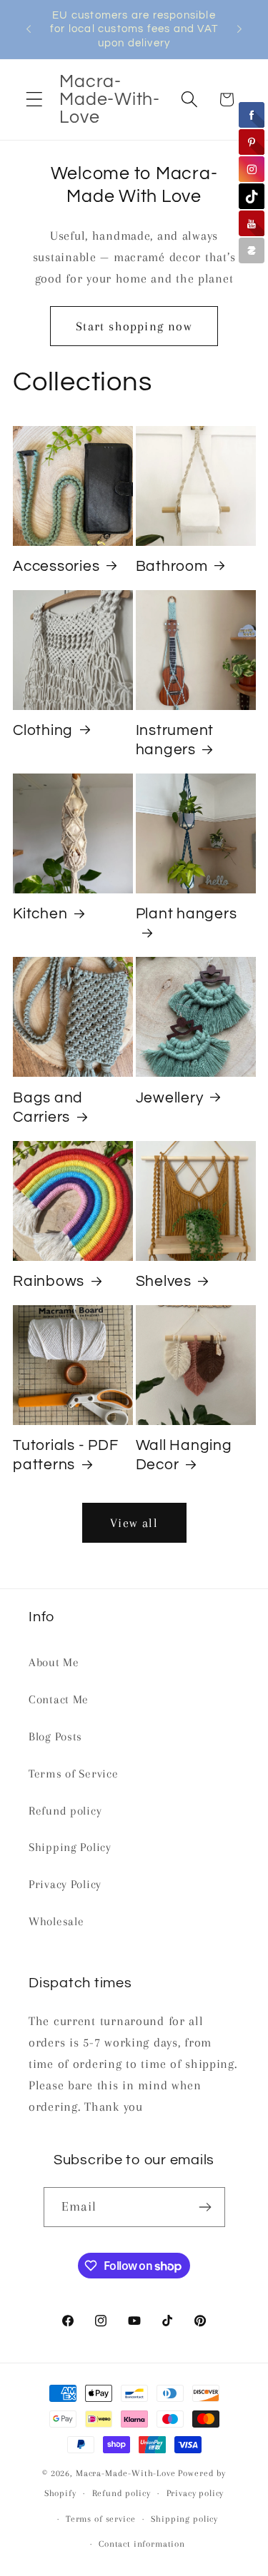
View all (134, 1523)
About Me (54, 1662)
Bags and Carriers (48, 1107)
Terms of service (100, 2519)
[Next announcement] (239, 29)
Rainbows (49, 1281)
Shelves (164, 1281)
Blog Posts (55, 1736)
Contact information (142, 2544)
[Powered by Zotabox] (252, 250)
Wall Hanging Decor (184, 1455)
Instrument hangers (175, 740)
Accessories (56, 566)
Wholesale (56, 1921)
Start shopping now (134, 326)
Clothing (43, 730)
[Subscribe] (205, 2207)
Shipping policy (184, 2519)
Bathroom (172, 566)
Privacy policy (195, 2493)
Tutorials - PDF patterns (65, 1455)
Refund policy (65, 1811)
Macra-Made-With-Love (126, 2473)
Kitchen (40, 914)
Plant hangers (187, 914)
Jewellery (170, 1098)
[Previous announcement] (29, 29)
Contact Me (59, 1699)
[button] (35, 100)
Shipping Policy (70, 1847)
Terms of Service (74, 1774)
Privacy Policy (65, 1884)
